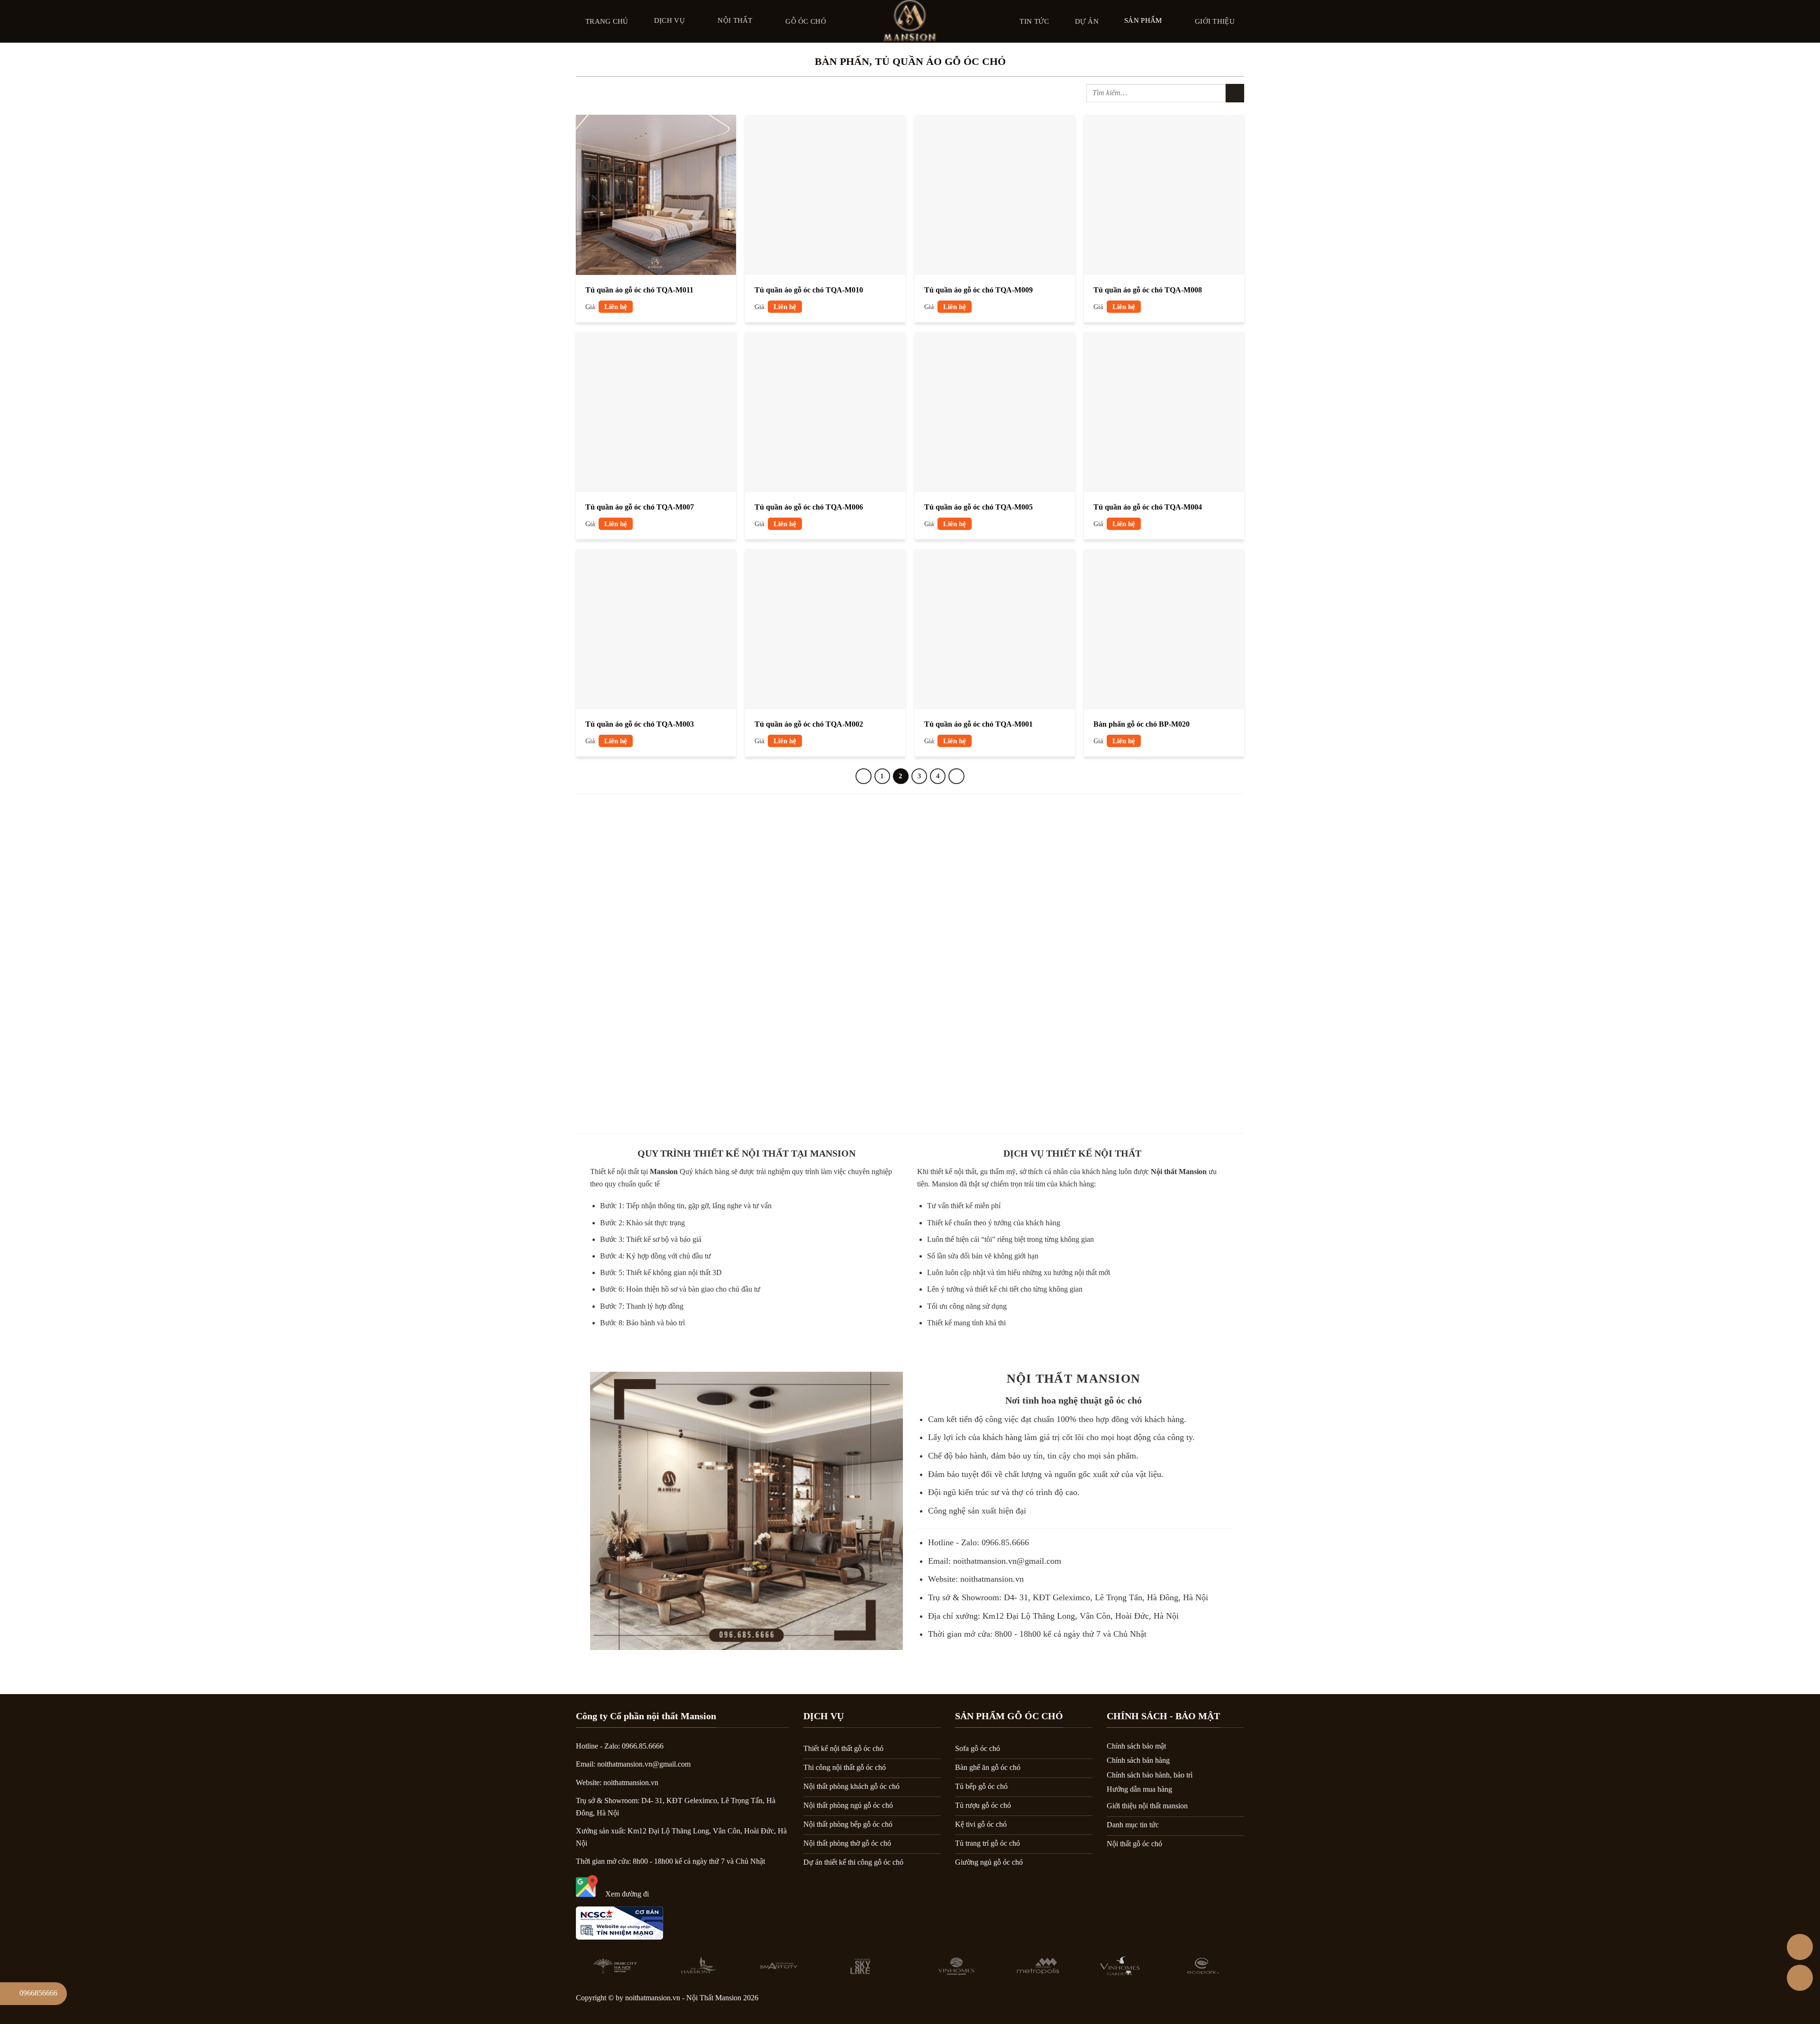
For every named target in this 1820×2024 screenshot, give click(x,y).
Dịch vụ (669, 20)
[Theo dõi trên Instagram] (1183, 2001)
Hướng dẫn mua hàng (1139, 1789)
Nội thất (735, 20)
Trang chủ (607, 21)
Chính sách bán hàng (1138, 1760)
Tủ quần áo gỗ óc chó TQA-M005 (978, 507)
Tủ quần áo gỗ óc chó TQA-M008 (1148, 290)
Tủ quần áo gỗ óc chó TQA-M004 (1148, 507)
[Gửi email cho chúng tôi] (1232, 2001)
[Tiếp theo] (956, 776)
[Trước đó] (864, 776)
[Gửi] (1235, 93)
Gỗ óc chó (806, 21)
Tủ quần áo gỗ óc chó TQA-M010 (809, 290)
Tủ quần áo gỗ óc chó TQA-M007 (640, 507)
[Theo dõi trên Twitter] (1207, 2001)
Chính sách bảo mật (1136, 1746)
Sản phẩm (1143, 20)
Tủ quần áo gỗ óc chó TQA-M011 (639, 290)
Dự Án (1087, 21)
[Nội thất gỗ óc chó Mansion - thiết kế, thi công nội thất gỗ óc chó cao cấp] (910, 21)
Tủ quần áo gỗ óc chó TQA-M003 (640, 724)
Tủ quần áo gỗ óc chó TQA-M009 (978, 290)
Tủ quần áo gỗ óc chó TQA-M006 (809, 507)
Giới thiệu (1215, 21)
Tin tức (1034, 21)
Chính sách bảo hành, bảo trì (1150, 1775)
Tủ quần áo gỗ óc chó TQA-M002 (809, 724)
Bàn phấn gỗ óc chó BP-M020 (1142, 724)
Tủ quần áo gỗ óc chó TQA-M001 (978, 724)
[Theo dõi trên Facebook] (1158, 2001)
